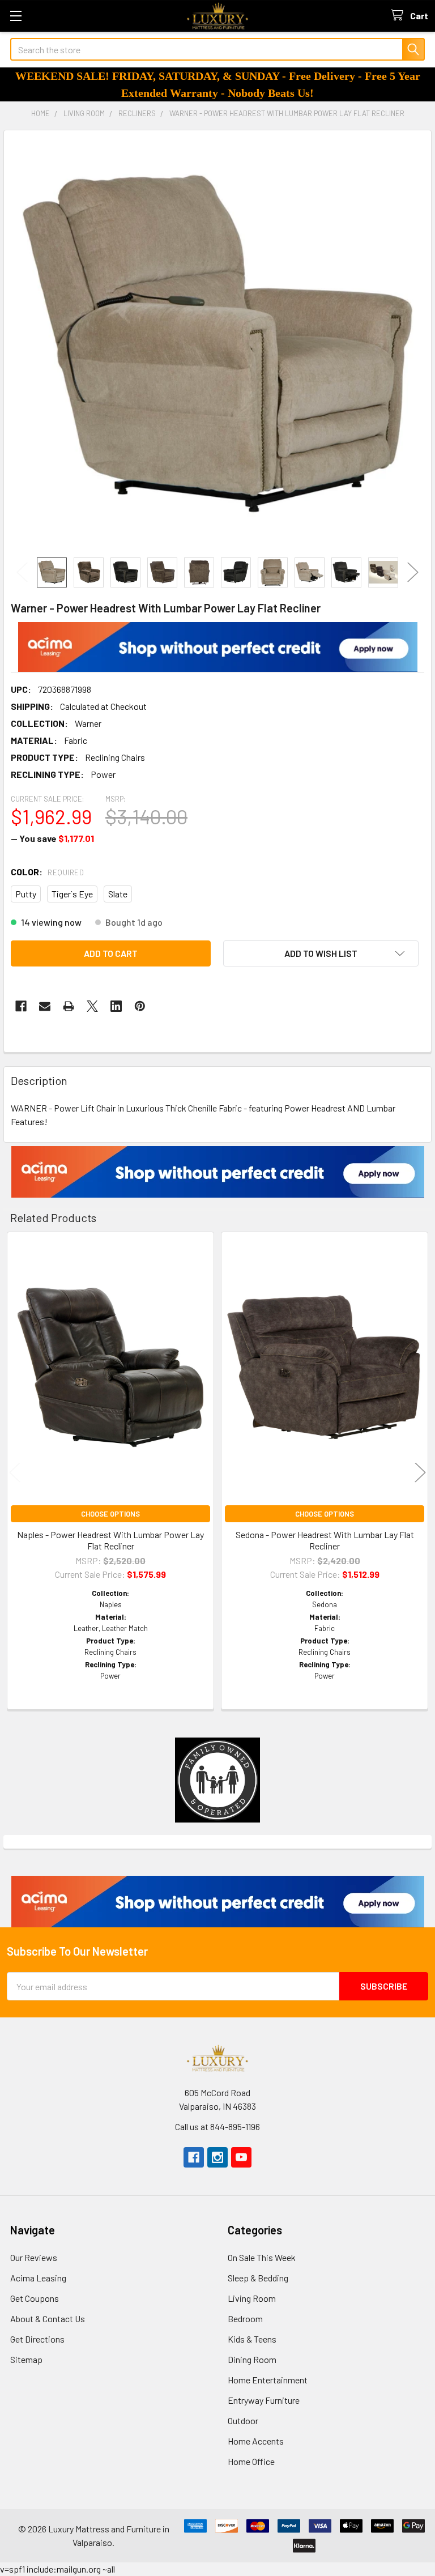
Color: (47, 872)
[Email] (45, 1006)
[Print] (69, 1006)
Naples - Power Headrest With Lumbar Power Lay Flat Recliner (110, 1540)
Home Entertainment (268, 2380)
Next (413, 572)
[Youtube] (241, 2157)
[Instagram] (217, 2157)
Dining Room (252, 2359)
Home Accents (256, 2441)
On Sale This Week (262, 2257)
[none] (217, 344)
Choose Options (110, 1514)
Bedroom (245, 2319)
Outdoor (243, 2420)
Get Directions (37, 2339)
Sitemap (26, 2359)
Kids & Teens (252, 2339)
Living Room (252, 2298)
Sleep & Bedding (258, 2278)
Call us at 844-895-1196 (217, 2126)
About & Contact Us (48, 2319)
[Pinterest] (140, 1006)
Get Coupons (35, 2298)
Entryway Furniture (264, 2400)
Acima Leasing (38, 2278)
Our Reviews (34, 2257)
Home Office (251, 2461)
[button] (218, 647)
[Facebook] (21, 1006)
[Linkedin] (116, 1006)
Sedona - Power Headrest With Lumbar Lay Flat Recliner (325, 1540)
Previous (22, 572)
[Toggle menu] (16, 16)
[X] (92, 1006)
